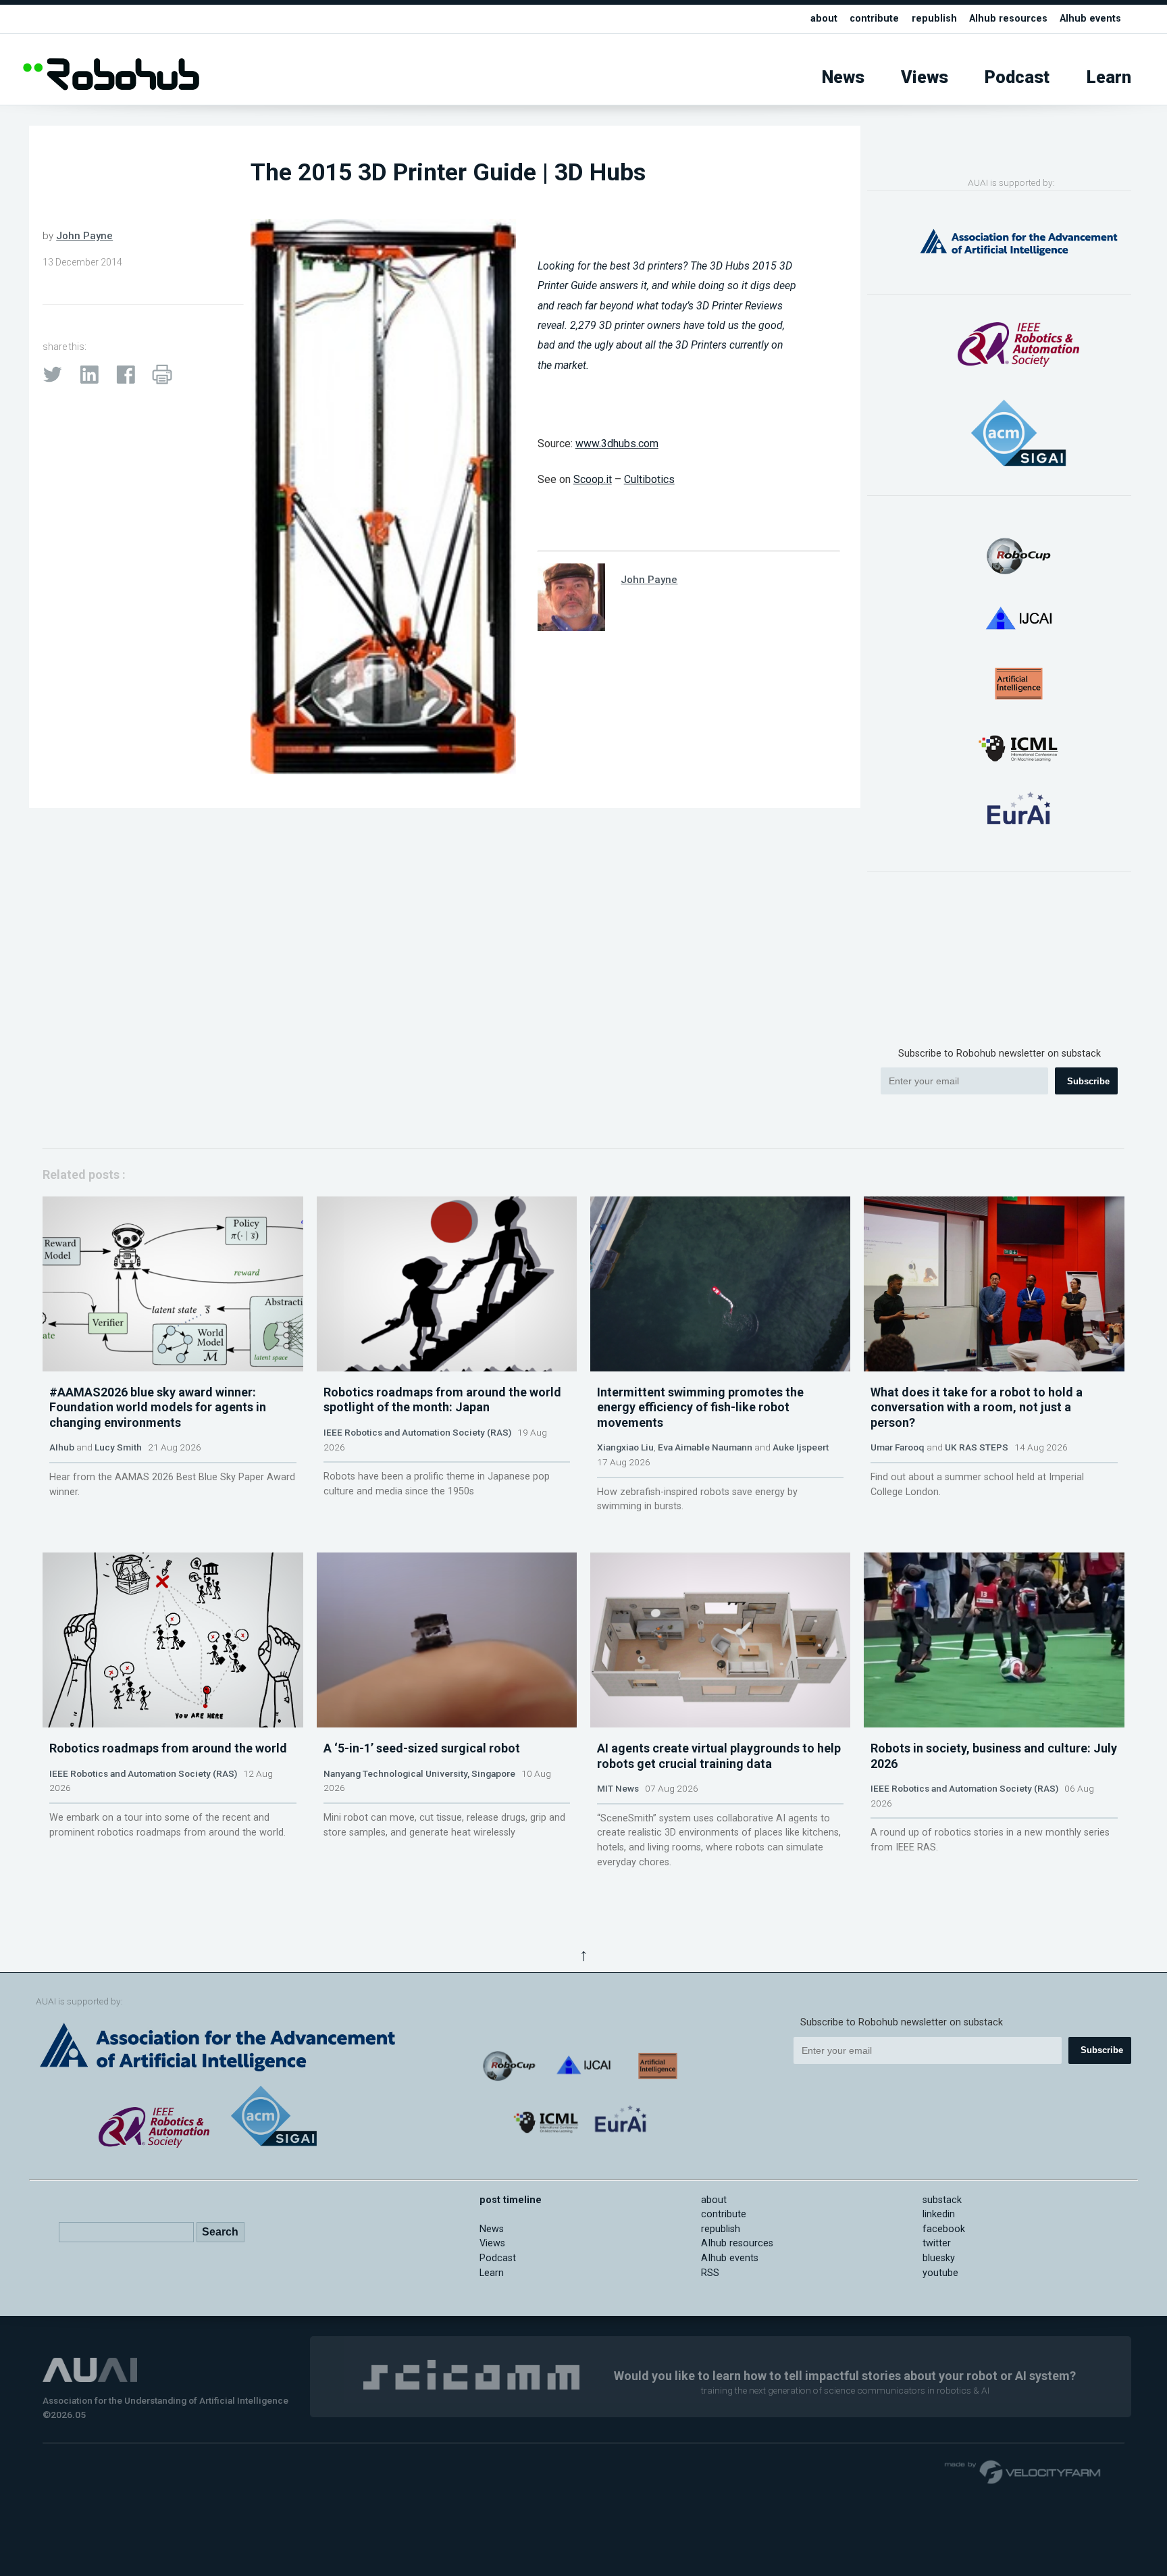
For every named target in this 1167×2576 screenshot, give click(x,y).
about (824, 19)
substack (942, 2200)
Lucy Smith (118, 1447)
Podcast (1017, 77)
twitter (937, 2243)
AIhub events (1090, 19)
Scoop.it (593, 479)
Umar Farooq (898, 1447)
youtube (940, 2273)
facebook (944, 2229)
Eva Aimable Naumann (705, 1447)
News (843, 77)
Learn (1109, 77)
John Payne (84, 236)
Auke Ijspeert (801, 1447)
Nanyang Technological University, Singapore (419, 1773)
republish (934, 19)
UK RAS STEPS (977, 1447)
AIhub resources (1008, 19)
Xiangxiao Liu (625, 1447)
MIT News (618, 1788)
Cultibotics (649, 479)
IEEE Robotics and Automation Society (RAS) (417, 1432)
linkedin (939, 2214)
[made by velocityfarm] (1023, 2471)
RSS (710, 2273)
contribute (874, 19)
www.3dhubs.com (617, 444)
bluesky (939, 2258)
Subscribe (1088, 1081)
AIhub (62, 1447)
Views (925, 77)
